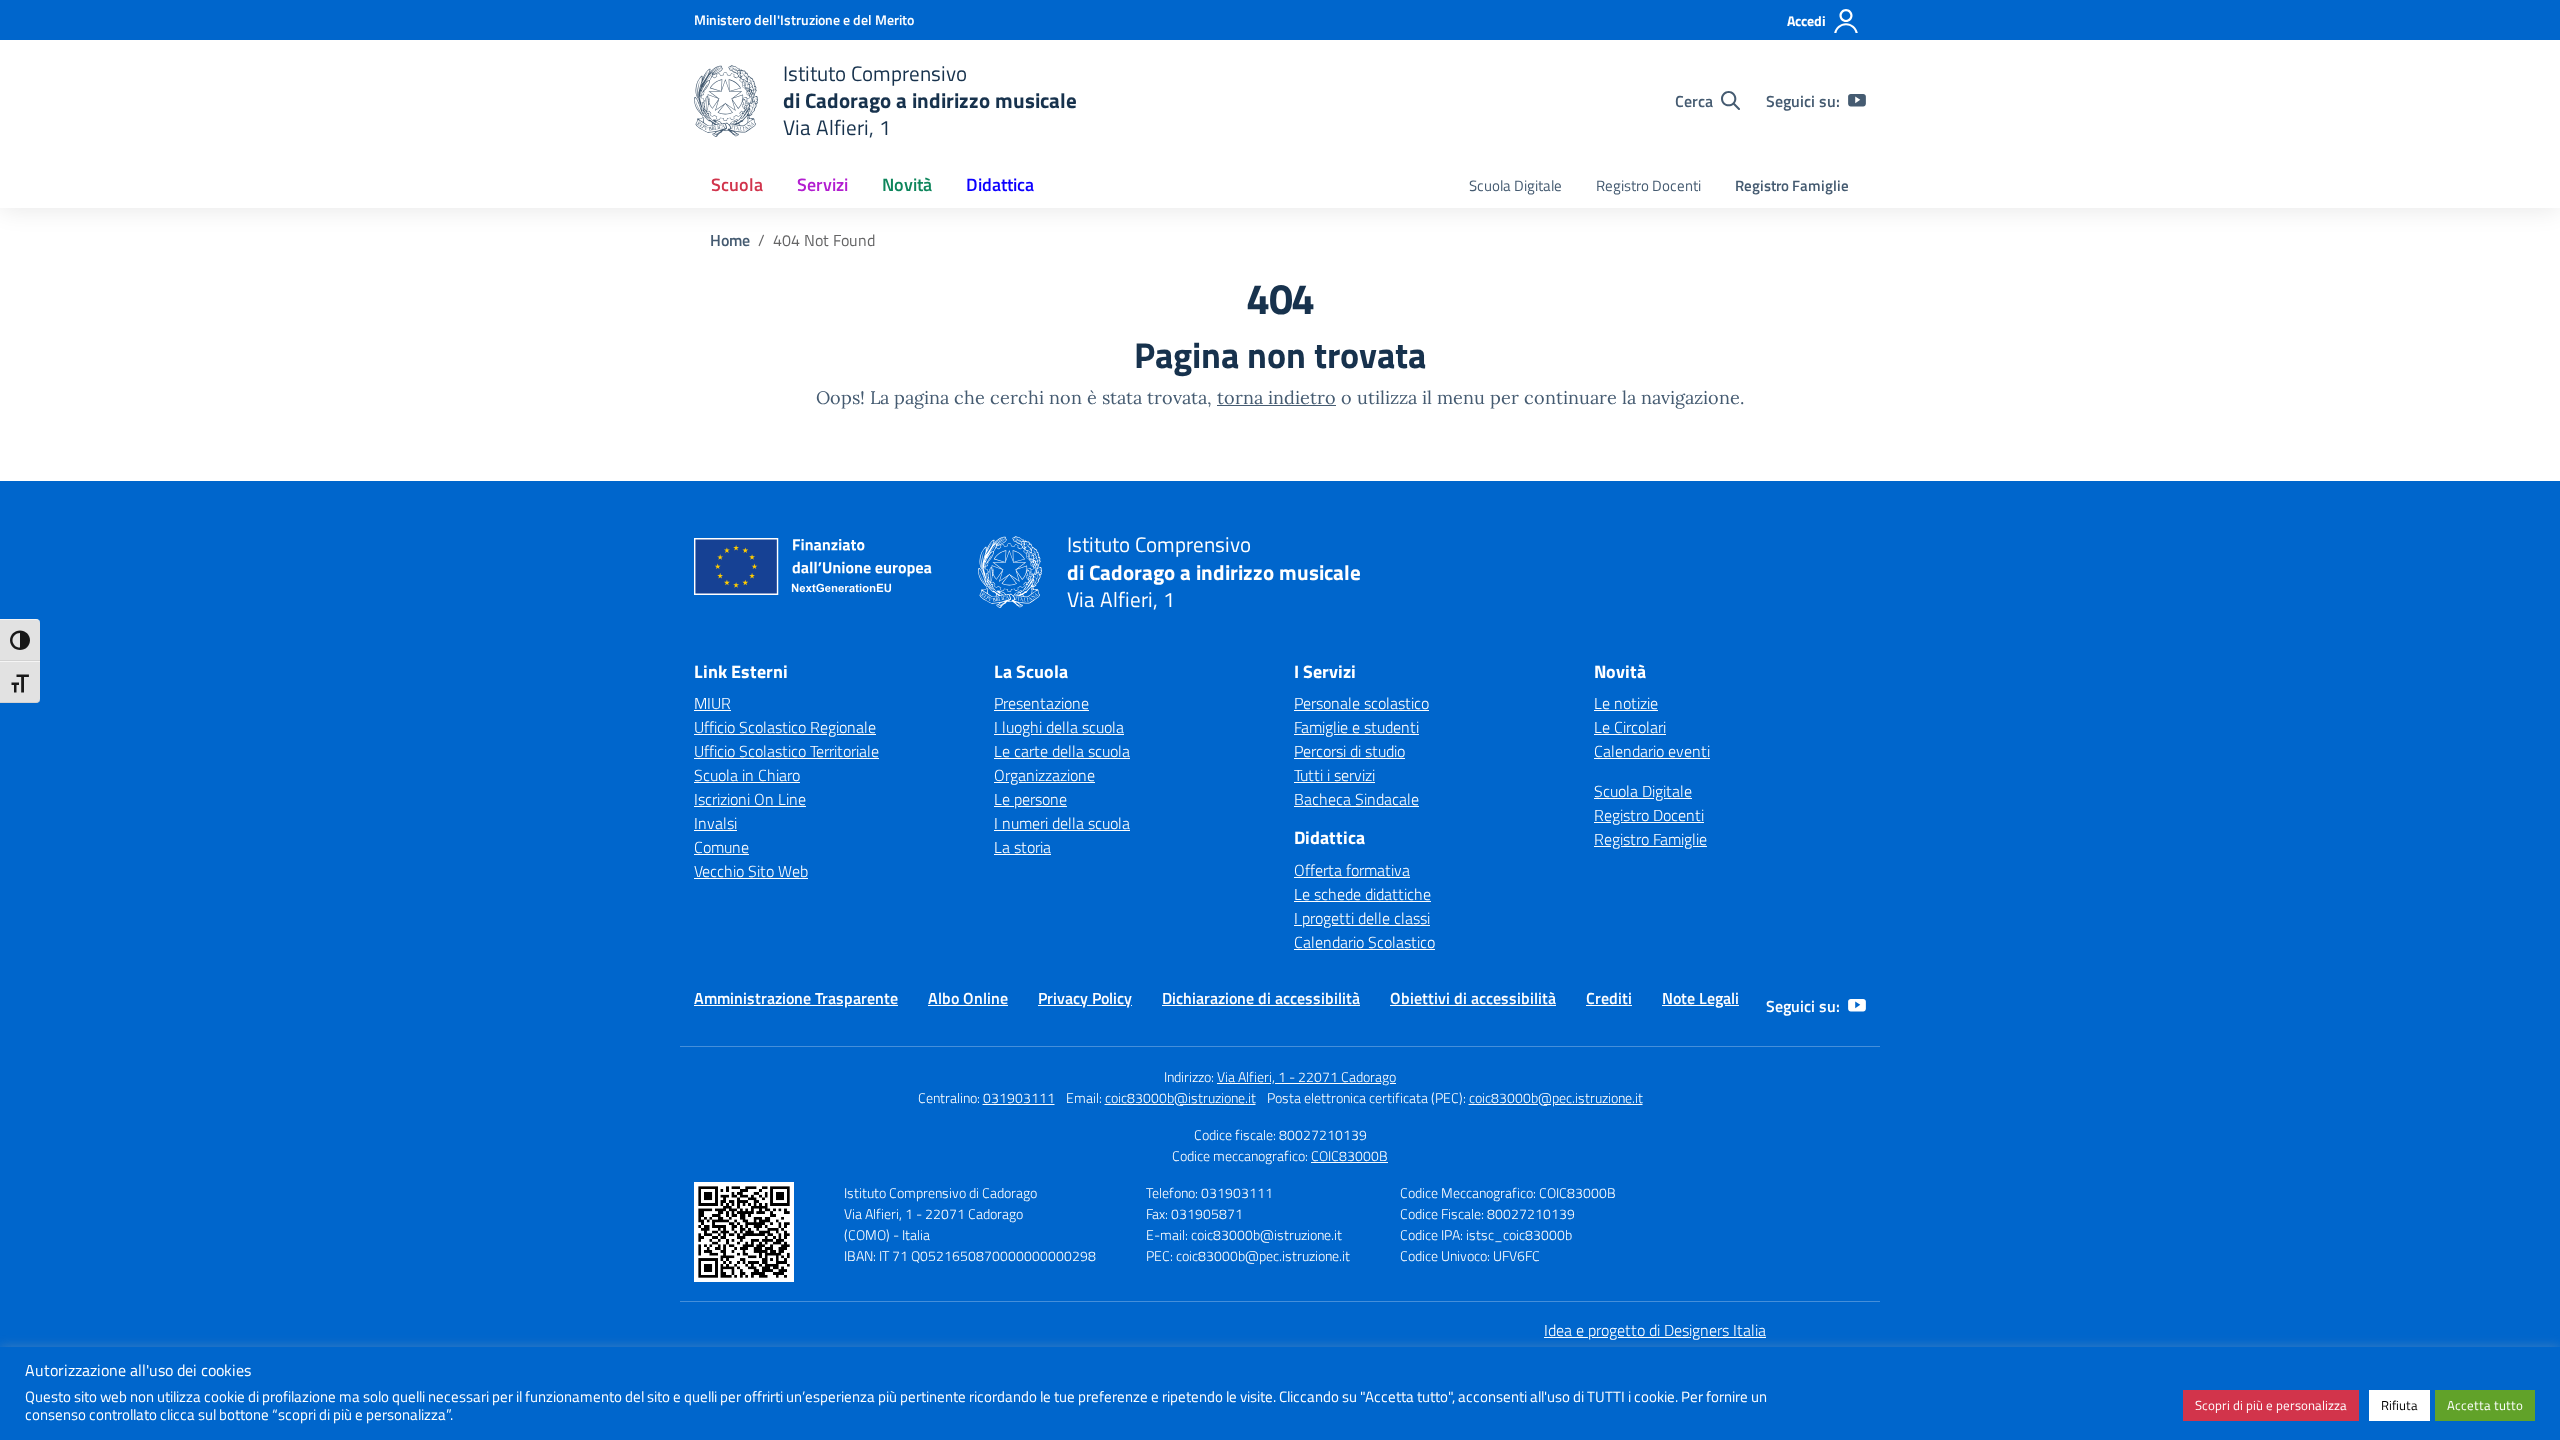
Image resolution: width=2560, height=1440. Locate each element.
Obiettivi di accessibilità (1473, 998)
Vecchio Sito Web (751, 871)
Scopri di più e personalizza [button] (2271, 1405)
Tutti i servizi (1334, 775)
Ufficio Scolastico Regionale (785, 727)
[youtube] (1857, 101)
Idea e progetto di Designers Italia (1655, 1330)
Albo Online (968, 998)
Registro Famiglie (1792, 185)
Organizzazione (1044, 775)
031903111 (1019, 1097)
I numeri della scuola (1062, 823)
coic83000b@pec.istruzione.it (1556, 1097)
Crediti (1609, 998)
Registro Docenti (1648, 185)
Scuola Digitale (1515, 185)
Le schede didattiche (1362, 894)
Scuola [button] (737, 184)
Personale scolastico (1361, 703)
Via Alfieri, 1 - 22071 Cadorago (1306, 1076)
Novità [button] (907, 184)
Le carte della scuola (1062, 751)
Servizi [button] (822, 184)
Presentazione (1041, 703)
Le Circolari (1630, 727)
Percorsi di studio (1349, 751)
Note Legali (1700, 998)
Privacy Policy (1085, 998)
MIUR (712, 703)
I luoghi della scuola (1059, 727)
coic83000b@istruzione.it (1180, 1097)
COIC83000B (1349, 1155)
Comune (721, 847)
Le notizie (1626, 703)
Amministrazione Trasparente (796, 998)
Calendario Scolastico (1364, 942)
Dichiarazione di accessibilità (1261, 998)
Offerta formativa (1352, 870)
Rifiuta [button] (2399, 1405)
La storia (1022, 847)
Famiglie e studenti (1356, 727)
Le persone (1030, 799)
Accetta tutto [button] (2485, 1405)
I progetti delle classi (1362, 918)
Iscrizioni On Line (750, 799)
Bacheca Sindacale (1356, 799)
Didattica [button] (1000, 184)
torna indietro (1276, 397)
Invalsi (715, 823)
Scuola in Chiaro (747, 775)
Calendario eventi (1652, 751)
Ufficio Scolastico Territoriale (786, 751)
